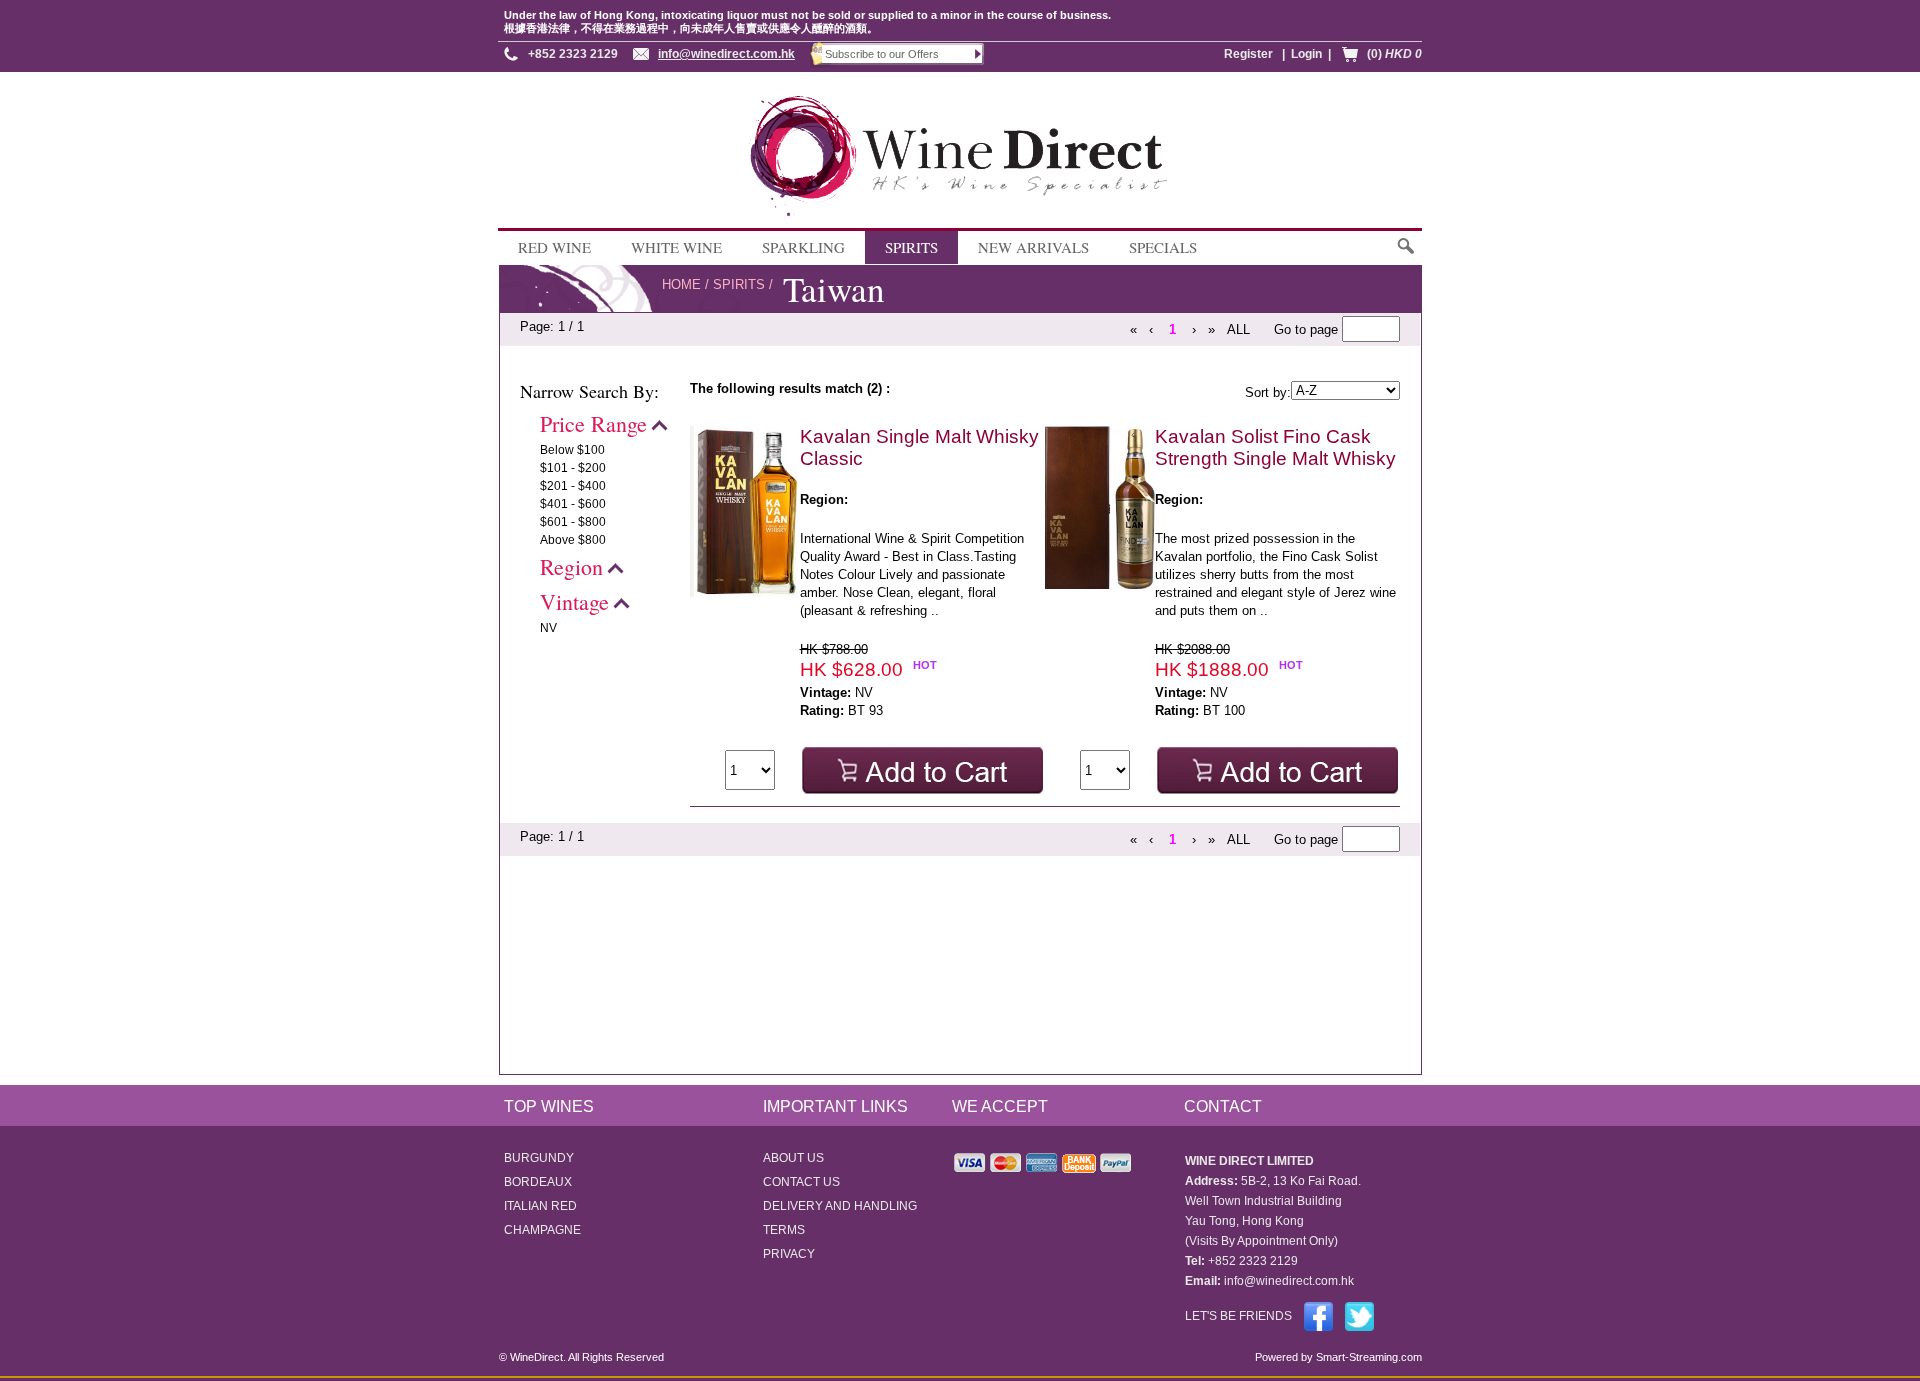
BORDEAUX (538, 1182)
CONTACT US (801, 1182)
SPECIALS (1163, 247)
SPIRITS (911, 247)
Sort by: (1268, 392)
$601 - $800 (573, 522)
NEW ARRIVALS (1033, 247)
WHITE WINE (676, 247)
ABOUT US (793, 1158)
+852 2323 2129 (573, 54)
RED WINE (554, 247)
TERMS (784, 1230)
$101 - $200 (573, 468)
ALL (1238, 329)
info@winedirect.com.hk (726, 54)
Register (1248, 54)
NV (548, 628)
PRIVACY (789, 1254)
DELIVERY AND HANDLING (840, 1206)
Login (1306, 54)
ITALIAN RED (540, 1206)
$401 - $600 (573, 504)
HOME (681, 284)
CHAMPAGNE (542, 1230)
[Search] (1404, 255)
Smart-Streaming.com (1367, 1357)
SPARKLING (803, 247)
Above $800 (573, 540)
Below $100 (572, 450)
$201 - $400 (573, 486)
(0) (1394, 54)
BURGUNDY (539, 1158)
